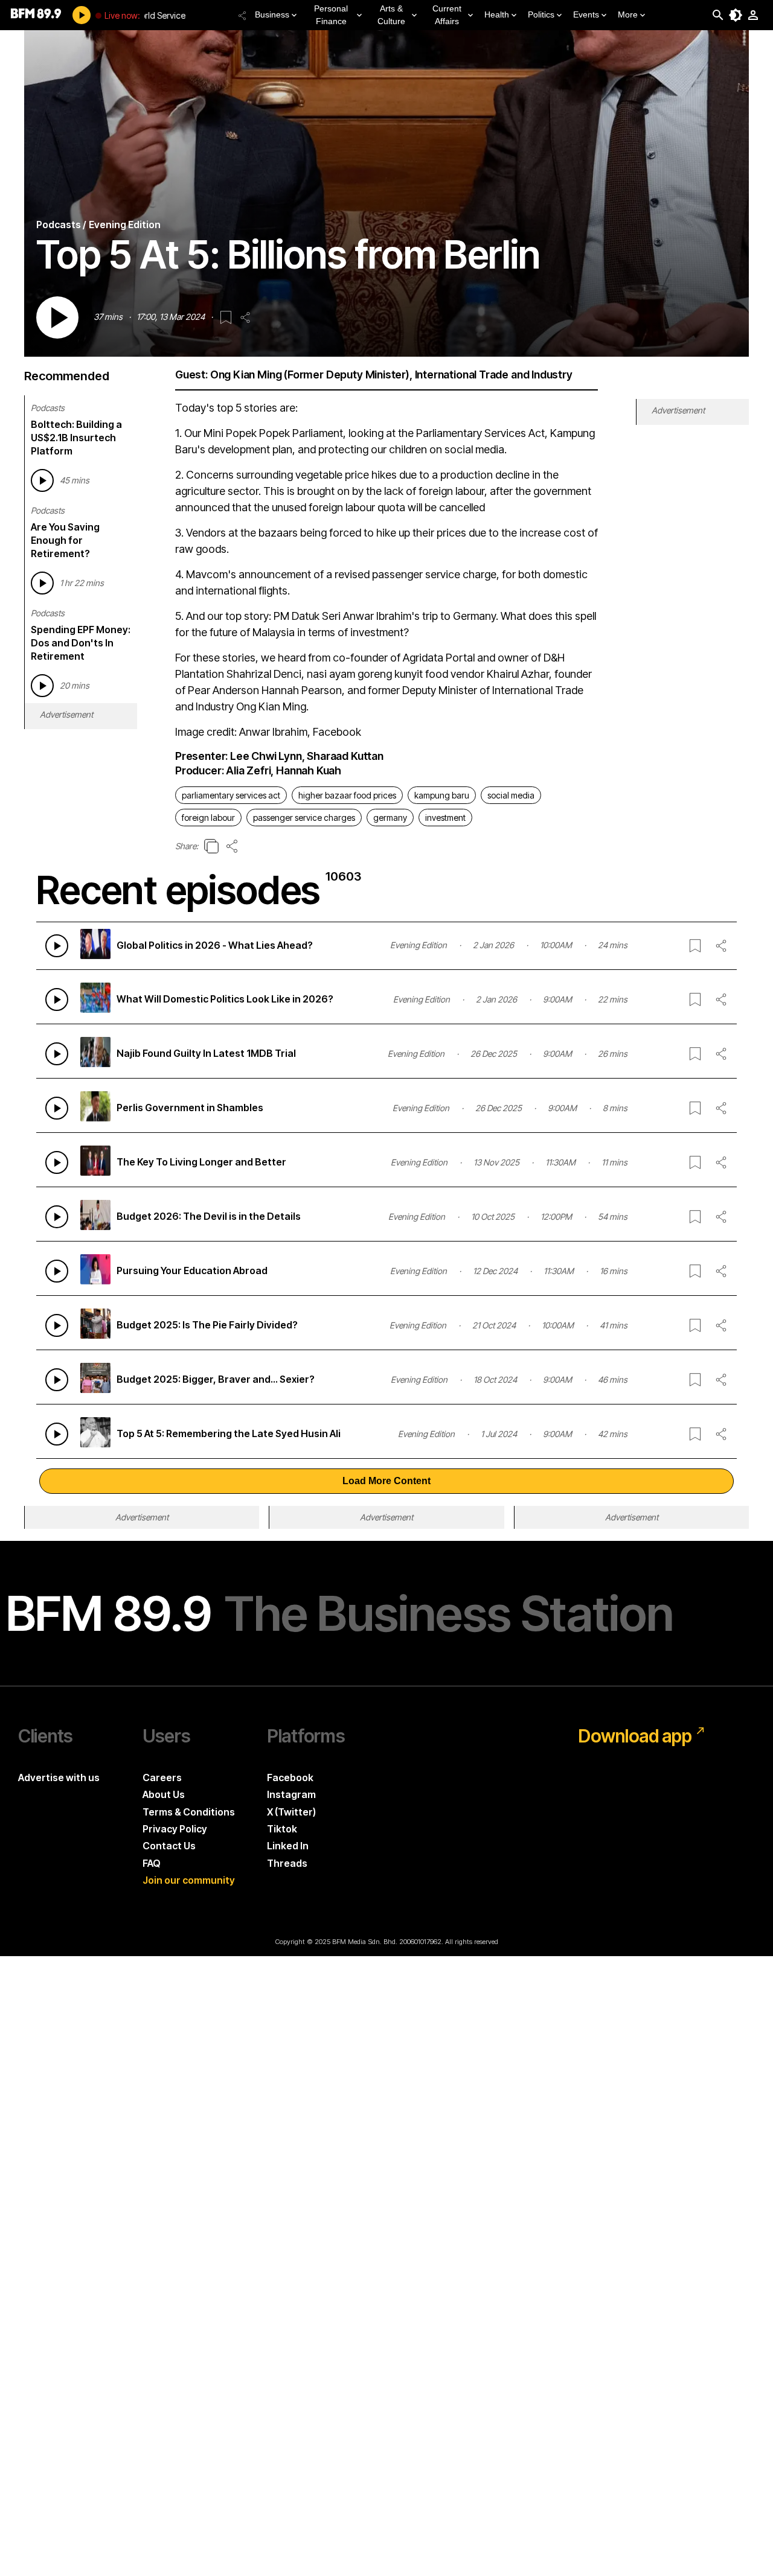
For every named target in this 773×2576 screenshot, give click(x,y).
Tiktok (282, 1829)
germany (390, 818)
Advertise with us (59, 1777)
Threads (287, 1863)
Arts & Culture (391, 15)
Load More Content (386, 1481)
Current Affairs (447, 15)
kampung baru (442, 795)
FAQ (152, 1863)
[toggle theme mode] (736, 15)
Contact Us (169, 1846)
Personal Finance (331, 15)
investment (445, 818)
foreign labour (208, 818)
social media (511, 795)
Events (586, 14)
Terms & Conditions (189, 1812)
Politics (541, 14)
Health (497, 14)
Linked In (288, 1846)
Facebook (290, 1777)
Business (272, 14)
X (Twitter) (291, 1812)
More (628, 14)
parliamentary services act (231, 795)
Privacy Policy (175, 1829)
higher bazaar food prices (347, 795)
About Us (164, 1794)
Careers (162, 1777)
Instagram (291, 1794)
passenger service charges (304, 818)
